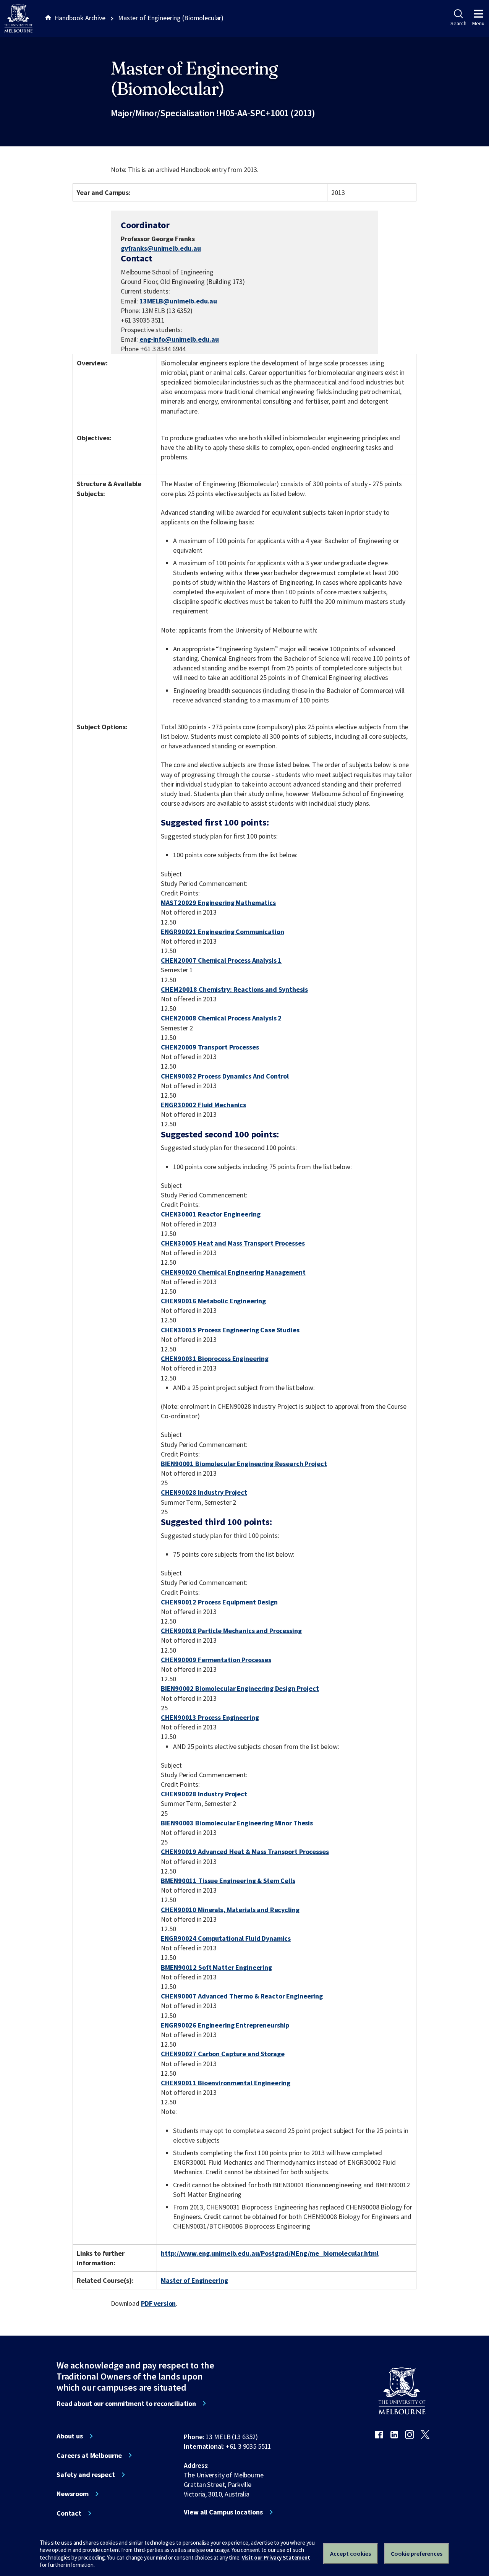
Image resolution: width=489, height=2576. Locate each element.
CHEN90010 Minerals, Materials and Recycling (230, 1910)
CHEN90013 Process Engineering (210, 1717)
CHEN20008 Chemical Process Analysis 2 (221, 1018)
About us (70, 2436)
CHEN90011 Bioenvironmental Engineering (226, 2083)
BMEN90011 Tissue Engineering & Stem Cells (228, 1881)
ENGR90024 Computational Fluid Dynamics (226, 1938)
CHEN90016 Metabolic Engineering (213, 1301)
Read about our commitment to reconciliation (126, 2404)
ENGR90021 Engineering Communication (222, 932)
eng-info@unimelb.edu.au (179, 339)
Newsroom (73, 2494)
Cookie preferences (417, 2553)
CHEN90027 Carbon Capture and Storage (223, 2054)
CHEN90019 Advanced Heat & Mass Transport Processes (245, 1852)
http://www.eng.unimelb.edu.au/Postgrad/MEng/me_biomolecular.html (270, 2253)
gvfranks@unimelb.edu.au (161, 248)
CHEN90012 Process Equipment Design (219, 1602)
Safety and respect (86, 2475)
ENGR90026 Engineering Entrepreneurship (225, 2025)
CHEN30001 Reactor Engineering (210, 1214)
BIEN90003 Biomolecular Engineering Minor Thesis (237, 1823)
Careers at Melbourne (89, 2456)
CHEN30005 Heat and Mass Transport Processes (233, 1243)
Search (458, 23)
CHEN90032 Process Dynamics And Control (225, 1076)
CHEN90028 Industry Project (204, 1492)
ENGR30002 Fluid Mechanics (203, 1105)
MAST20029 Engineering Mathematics (218, 903)
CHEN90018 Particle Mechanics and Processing (231, 1631)
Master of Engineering (194, 2280)
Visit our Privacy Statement (276, 2557)
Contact (69, 2513)
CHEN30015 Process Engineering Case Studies (230, 1330)
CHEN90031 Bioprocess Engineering (215, 1359)
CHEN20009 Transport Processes (210, 1047)
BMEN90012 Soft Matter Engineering (216, 1967)
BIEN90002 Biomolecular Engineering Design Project (240, 1688)
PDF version (159, 2303)
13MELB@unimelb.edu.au (178, 301)
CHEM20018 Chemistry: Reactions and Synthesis (234, 989)
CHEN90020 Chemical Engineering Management (233, 1272)
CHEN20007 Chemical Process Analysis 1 (221, 960)
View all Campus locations (223, 2512)
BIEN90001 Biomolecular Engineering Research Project (244, 1464)
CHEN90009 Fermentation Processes (216, 1660)
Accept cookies (351, 2553)
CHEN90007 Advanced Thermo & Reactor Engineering (242, 1996)
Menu (478, 23)
